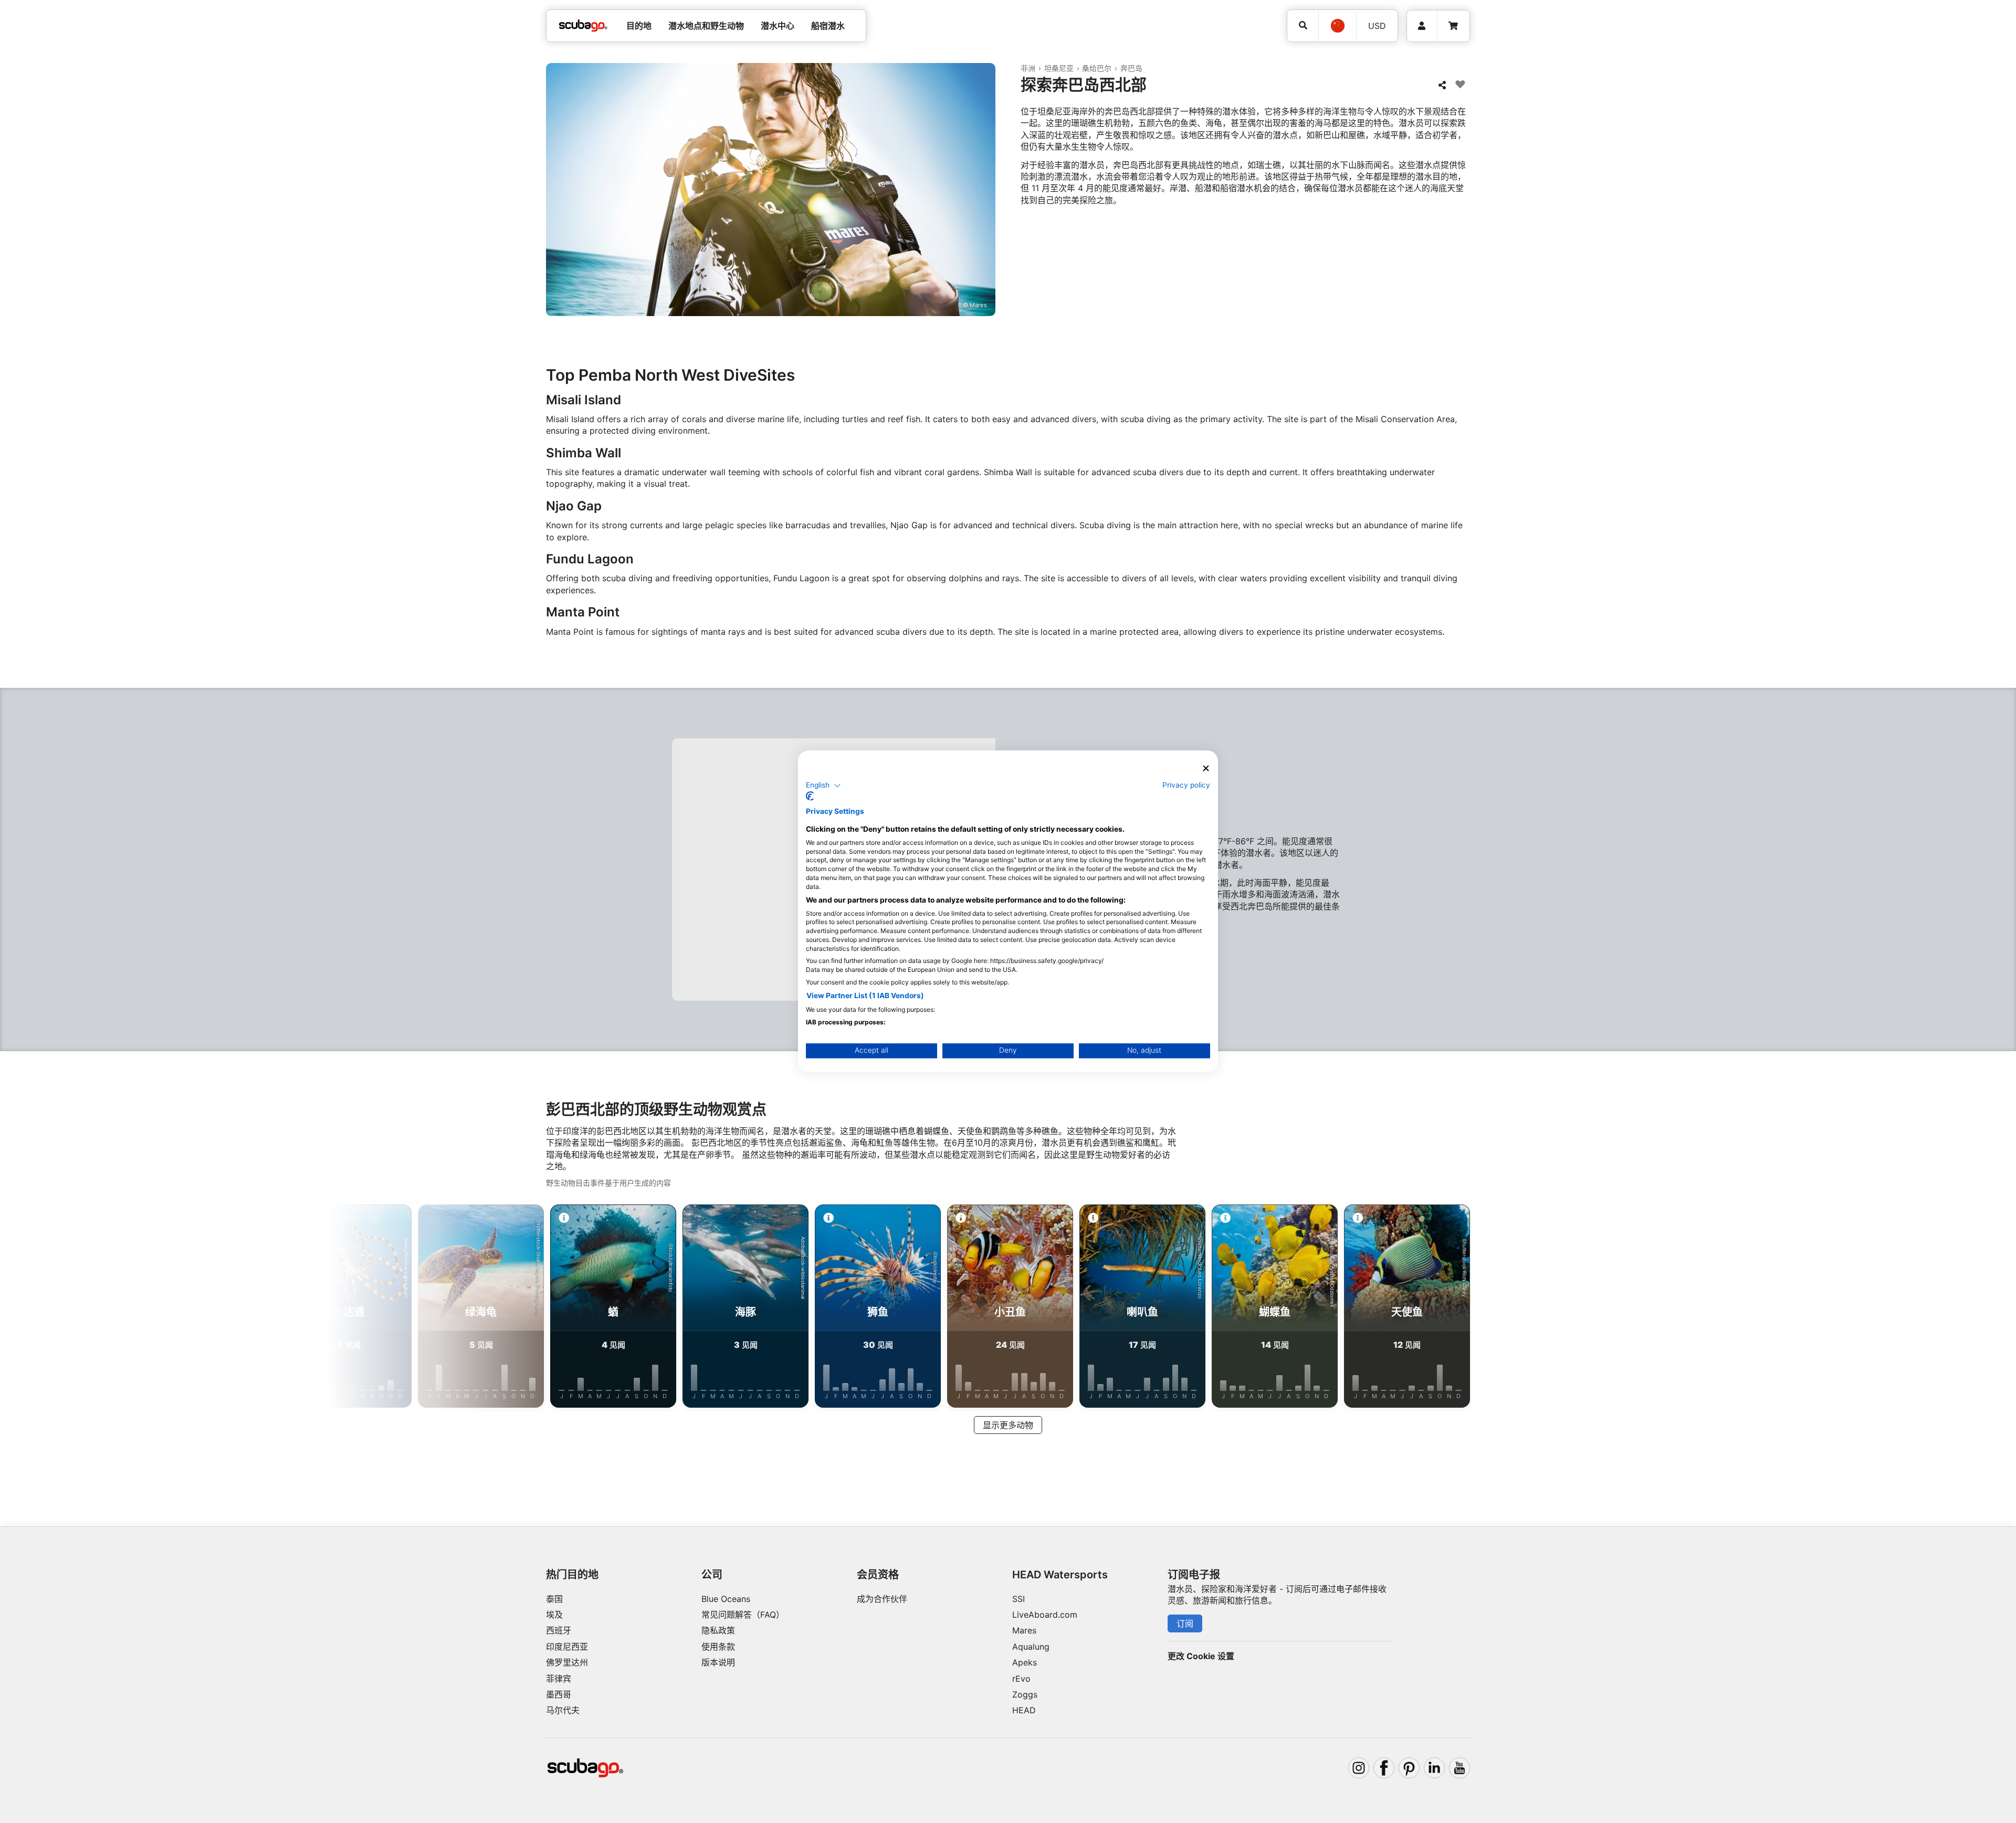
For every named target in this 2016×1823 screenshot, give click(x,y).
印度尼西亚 (567, 1647)
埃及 (554, 1615)
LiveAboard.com (1045, 1615)
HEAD (1024, 1710)
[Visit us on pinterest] (1409, 1768)
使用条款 (718, 1647)
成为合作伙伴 (882, 1599)
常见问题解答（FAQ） (743, 1615)
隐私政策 (718, 1630)
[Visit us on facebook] (1384, 1768)
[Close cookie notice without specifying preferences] (1206, 768)
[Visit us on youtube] (1459, 1768)
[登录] (1422, 26)
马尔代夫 (563, 1710)
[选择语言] (1337, 26)
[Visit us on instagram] (1359, 1768)
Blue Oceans (726, 1599)
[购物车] (1453, 26)
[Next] (1569, 1308)
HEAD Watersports (1060, 1575)
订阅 (1185, 1623)
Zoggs (1025, 1694)
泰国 (554, 1599)
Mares (1024, 1630)
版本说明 (718, 1662)
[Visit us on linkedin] (1434, 1768)
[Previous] (447, 1308)
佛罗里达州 (567, 1662)
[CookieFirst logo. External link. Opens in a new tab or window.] (810, 797)
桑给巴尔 (1097, 68)
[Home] (583, 26)
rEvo (1021, 1679)
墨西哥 (559, 1694)
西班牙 (559, 1630)
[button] (823, 785)
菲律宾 (559, 1679)
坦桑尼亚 (1059, 68)
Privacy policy (1186, 785)
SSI (1018, 1599)
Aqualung (1031, 1647)
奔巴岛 (1131, 68)
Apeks (1025, 1662)
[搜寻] (1303, 25)
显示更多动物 (1008, 1425)
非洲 (1028, 68)
